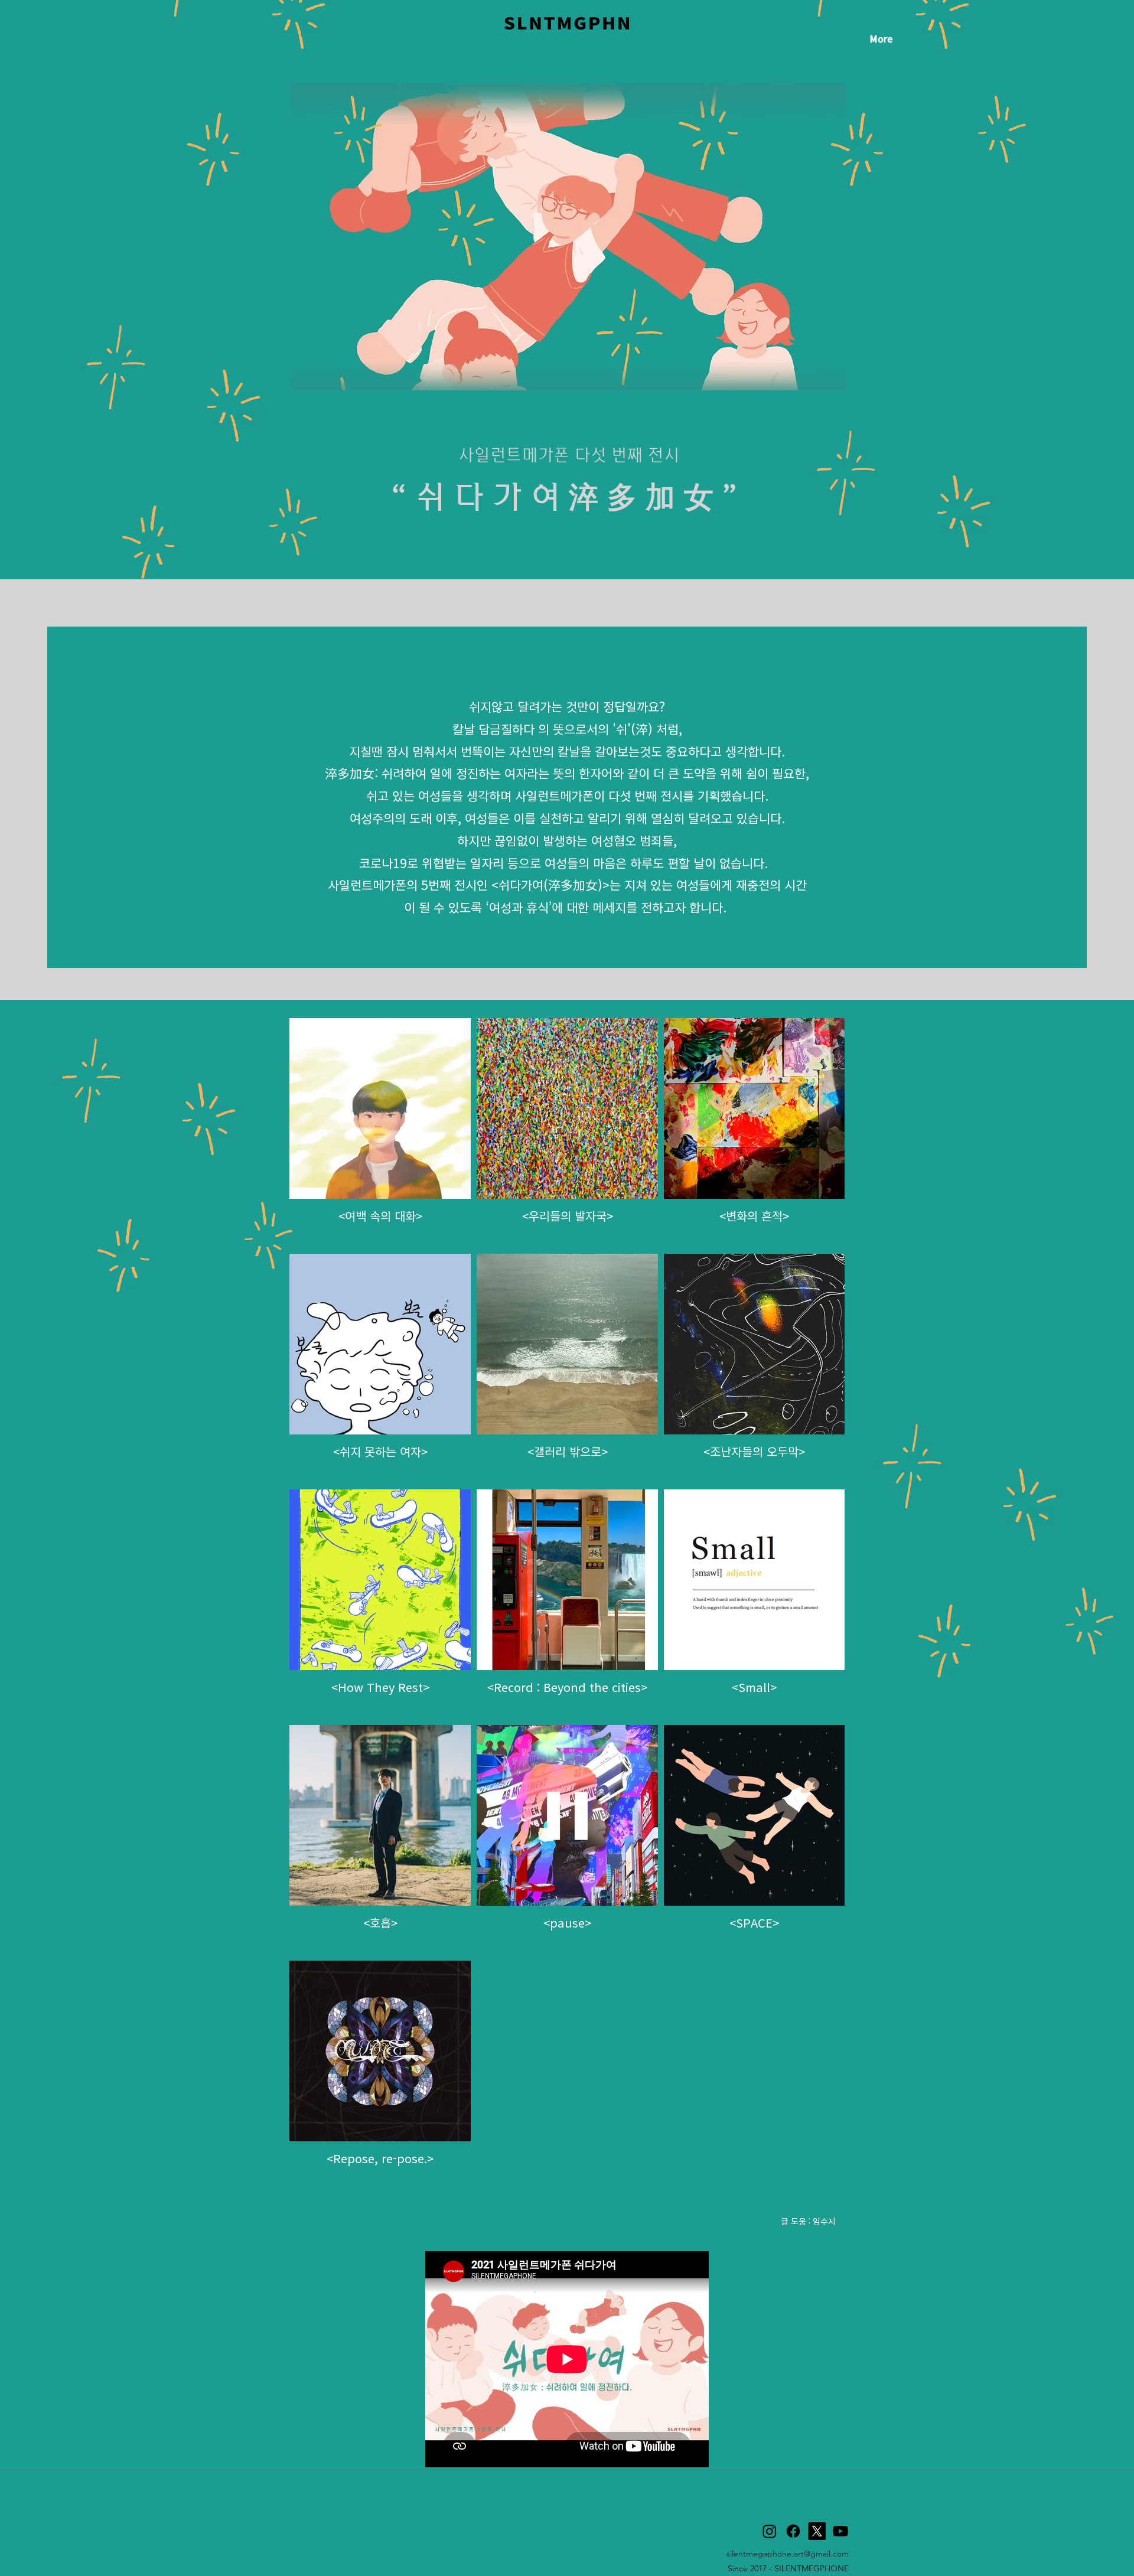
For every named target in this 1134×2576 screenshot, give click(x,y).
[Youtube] (840, 2531)
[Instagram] (770, 2531)
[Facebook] (793, 2531)
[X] (817, 2531)
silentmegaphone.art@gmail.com (788, 2554)
